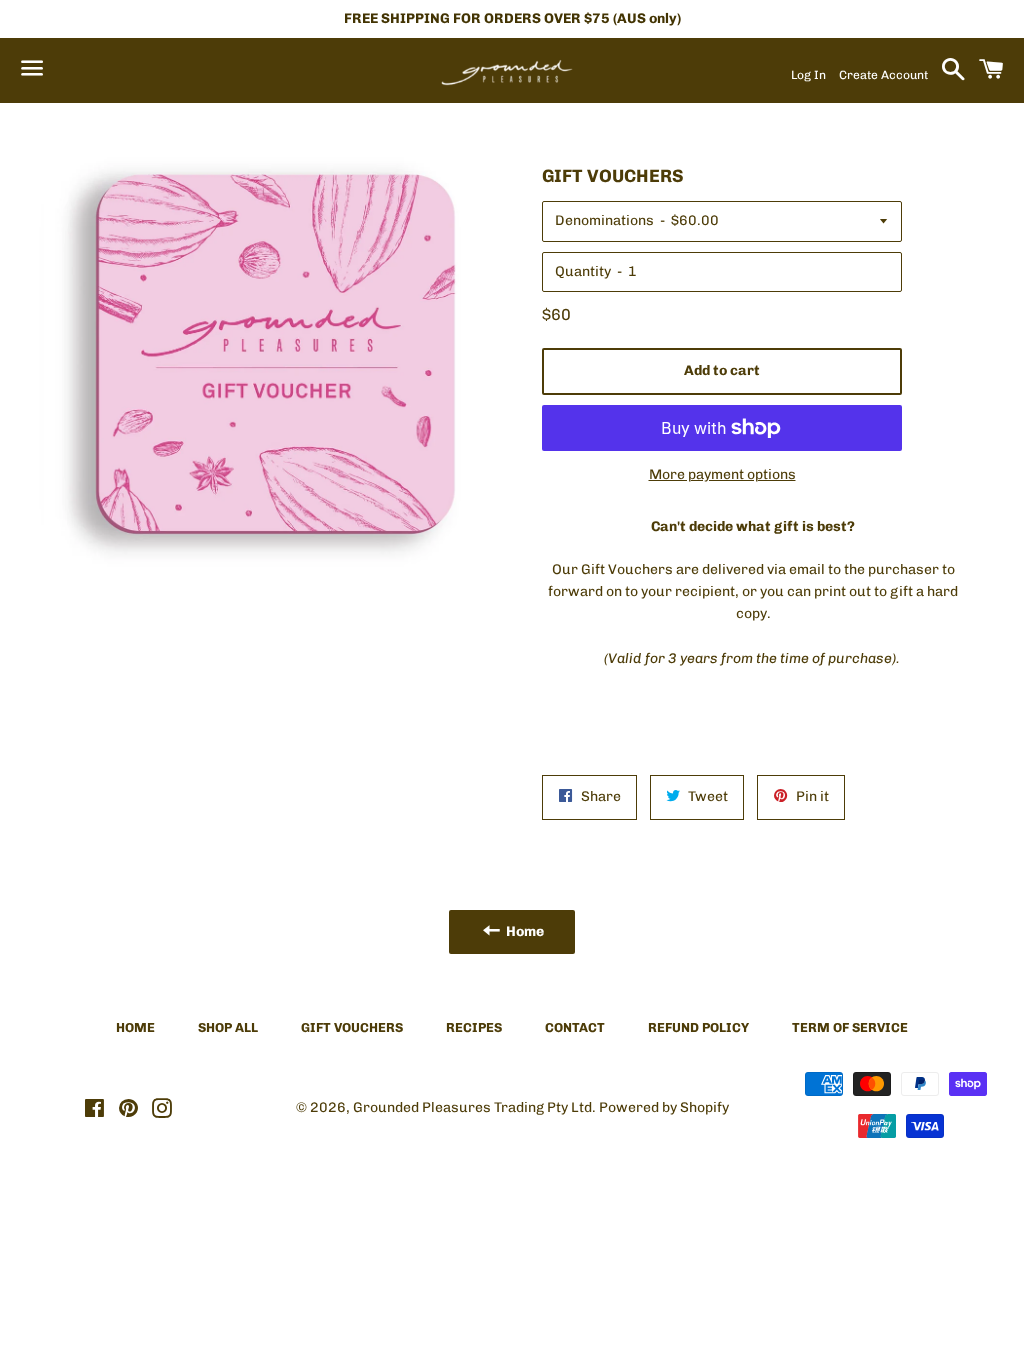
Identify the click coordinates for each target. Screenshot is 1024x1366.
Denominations (604, 220)
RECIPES (474, 1027)
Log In (808, 75)
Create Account (883, 75)
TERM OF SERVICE (850, 1027)
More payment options (722, 474)
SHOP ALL (228, 1027)
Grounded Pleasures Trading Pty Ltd (472, 1107)
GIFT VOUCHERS (352, 1027)
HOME (135, 1027)
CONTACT (575, 1027)
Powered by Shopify (664, 1107)
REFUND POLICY (698, 1027)
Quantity (583, 271)
